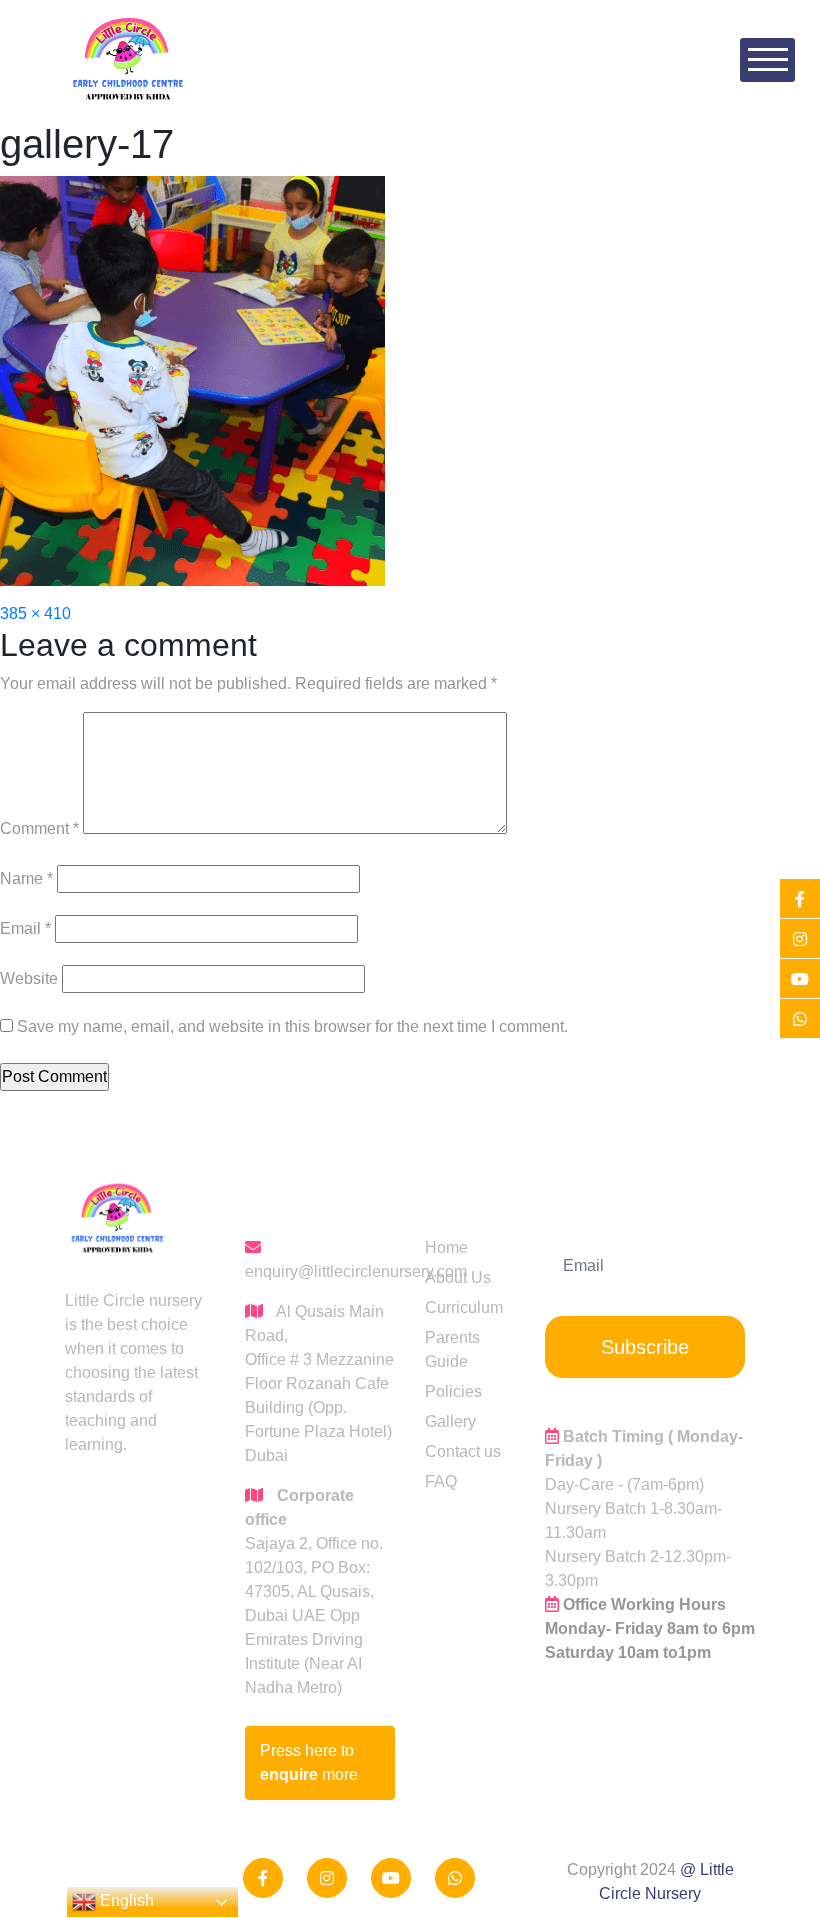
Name (26, 878)
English (125, 1900)
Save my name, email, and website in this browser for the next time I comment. (292, 1026)
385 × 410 (35, 613)
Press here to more (309, 1762)
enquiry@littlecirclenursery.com (320, 1271)
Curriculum (464, 1307)
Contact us (463, 1451)
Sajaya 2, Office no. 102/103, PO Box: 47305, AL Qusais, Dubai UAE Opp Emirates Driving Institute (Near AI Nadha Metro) (314, 1591)
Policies (453, 1391)
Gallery (450, 1421)
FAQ (441, 1481)
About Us (458, 1277)
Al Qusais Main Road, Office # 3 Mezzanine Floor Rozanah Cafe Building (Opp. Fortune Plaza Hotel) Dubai (319, 1383)
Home (446, 1247)
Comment (39, 828)
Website (29, 978)
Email (25, 928)
